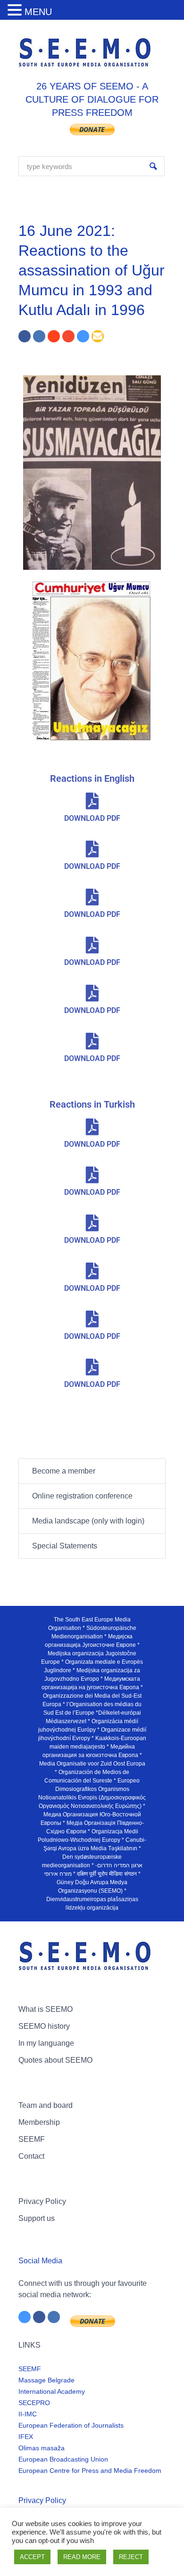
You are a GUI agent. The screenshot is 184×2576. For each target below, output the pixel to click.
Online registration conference (82, 1496)
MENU (38, 12)
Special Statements (65, 1546)
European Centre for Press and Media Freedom (90, 2471)
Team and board (46, 2105)
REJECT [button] (131, 2557)
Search (153, 166)
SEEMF (32, 2139)
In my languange (46, 2043)
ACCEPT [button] (32, 2557)
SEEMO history (44, 2026)
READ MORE (82, 2557)
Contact (31, 2156)
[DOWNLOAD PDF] (92, 801)
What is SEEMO (46, 2009)
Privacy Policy (42, 2201)
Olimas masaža (42, 2448)
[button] (16, 11)
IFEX (26, 2437)
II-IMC (28, 2414)
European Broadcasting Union (63, 2459)
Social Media (40, 2261)
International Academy (52, 2391)
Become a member (64, 1471)
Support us (37, 2218)
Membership (39, 2122)
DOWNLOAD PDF (92, 818)
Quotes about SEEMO (55, 2060)
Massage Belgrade (46, 2380)
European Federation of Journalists (71, 2425)
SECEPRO (34, 2403)
